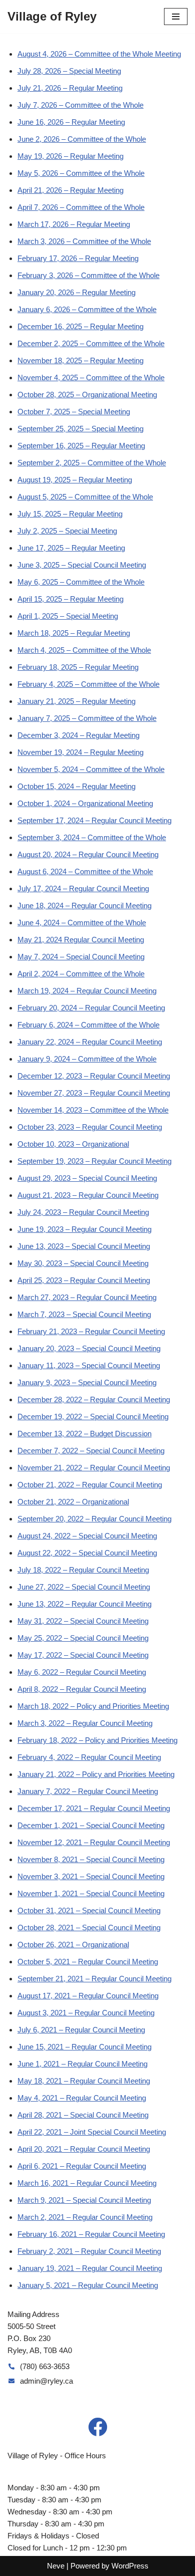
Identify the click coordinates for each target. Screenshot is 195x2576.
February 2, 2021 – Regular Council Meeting (89, 2251)
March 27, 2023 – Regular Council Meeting (87, 1297)
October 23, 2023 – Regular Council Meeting (90, 1127)
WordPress (130, 2566)
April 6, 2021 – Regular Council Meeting (82, 2166)
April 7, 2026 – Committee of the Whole (81, 207)
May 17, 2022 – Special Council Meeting (83, 1655)
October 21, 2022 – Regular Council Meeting (90, 1485)
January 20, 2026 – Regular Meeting (76, 292)
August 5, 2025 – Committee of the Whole (85, 497)
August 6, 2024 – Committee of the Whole (85, 871)
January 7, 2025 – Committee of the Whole (87, 718)
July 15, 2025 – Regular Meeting (70, 514)
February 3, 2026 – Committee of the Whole (88, 275)
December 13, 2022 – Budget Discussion (84, 1434)
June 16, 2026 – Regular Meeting (71, 122)
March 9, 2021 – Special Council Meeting (84, 2200)
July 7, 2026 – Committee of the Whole (80, 105)
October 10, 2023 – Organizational (73, 1144)
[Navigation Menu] (176, 17)
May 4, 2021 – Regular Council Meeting (82, 2098)
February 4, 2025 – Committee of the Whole (88, 684)
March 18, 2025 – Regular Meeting (74, 633)
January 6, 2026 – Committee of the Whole (87, 309)
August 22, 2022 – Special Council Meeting (87, 1553)
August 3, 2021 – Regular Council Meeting (86, 2013)
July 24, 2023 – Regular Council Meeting (83, 1212)
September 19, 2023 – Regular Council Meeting (94, 1161)
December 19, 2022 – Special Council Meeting (93, 1416)
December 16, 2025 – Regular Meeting (80, 326)
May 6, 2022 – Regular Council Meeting (82, 1672)
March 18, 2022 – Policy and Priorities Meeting (93, 1706)
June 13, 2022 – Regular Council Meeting (84, 1604)
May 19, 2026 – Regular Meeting (70, 156)
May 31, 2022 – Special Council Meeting (83, 1621)
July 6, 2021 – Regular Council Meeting (81, 2030)
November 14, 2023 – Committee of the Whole (93, 1110)
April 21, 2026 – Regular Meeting (70, 190)
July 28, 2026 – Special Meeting (69, 71)
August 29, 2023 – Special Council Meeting (87, 1178)
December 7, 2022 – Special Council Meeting (91, 1451)
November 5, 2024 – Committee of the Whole (91, 769)
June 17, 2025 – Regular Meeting (71, 548)
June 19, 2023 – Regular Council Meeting (84, 1229)
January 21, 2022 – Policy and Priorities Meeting (96, 1774)
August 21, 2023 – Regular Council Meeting (88, 1195)
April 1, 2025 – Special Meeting (68, 616)
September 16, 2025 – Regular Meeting (81, 446)
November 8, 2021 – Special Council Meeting (91, 1859)
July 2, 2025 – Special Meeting (67, 531)
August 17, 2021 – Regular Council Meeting (88, 1996)
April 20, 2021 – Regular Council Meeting (84, 2149)
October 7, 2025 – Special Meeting (74, 412)
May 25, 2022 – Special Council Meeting (83, 1638)
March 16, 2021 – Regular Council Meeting (87, 2183)
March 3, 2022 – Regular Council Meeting (85, 1723)
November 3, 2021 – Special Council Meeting (91, 1876)
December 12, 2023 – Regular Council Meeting (94, 1076)
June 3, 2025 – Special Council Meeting (82, 565)
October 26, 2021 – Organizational (73, 1945)
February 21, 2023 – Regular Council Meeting (91, 1331)
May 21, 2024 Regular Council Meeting (81, 940)
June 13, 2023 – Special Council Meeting (84, 1246)
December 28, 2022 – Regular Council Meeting (94, 1399)
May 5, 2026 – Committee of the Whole (81, 173)
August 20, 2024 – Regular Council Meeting (88, 854)
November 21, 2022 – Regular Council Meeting (94, 1468)
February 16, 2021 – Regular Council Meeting (91, 2234)
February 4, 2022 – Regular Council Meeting (89, 1757)
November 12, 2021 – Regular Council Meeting (94, 1842)
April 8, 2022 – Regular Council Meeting (82, 1689)
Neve (56, 2566)
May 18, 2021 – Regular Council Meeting (84, 2081)
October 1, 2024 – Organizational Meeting (85, 803)
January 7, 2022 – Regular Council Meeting (88, 1791)
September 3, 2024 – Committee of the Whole (92, 837)
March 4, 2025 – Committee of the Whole (84, 650)
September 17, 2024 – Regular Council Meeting (94, 820)
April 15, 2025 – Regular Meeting (70, 599)
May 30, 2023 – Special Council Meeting (83, 1263)
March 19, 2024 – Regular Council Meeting (87, 991)
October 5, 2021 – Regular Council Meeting (88, 1962)
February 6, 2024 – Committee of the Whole (88, 1025)
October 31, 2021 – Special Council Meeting (89, 1910)
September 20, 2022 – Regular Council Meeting (94, 1519)
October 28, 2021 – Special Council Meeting (89, 1927)
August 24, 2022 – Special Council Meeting (87, 1536)
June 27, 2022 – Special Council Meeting (84, 1587)
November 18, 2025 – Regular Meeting (80, 360)
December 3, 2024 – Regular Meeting (78, 735)
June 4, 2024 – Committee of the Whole (82, 923)
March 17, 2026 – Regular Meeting (74, 224)
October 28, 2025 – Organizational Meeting (87, 395)
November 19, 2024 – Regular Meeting (80, 752)
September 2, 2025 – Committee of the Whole (92, 463)
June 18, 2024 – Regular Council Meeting (84, 906)
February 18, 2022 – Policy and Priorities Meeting (97, 1740)
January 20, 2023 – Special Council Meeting (89, 1348)
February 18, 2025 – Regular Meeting (78, 667)
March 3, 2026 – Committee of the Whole (84, 241)
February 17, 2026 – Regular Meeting (78, 258)
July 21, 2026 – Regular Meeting (70, 88)
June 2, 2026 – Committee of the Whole (82, 139)
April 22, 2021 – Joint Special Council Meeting (92, 2132)
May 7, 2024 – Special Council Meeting (81, 957)
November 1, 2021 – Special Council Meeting (91, 1893)
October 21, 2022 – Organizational (73, 1502)
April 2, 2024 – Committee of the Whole (81, 974)
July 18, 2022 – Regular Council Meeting (83, 1570)
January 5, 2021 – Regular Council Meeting (88, 2285)
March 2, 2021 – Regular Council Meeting (85, 2217)
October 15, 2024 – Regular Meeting (76, 786)
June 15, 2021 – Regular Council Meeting (84, 2047)
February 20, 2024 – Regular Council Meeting (91, 1008)
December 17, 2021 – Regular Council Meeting (94, 1808)
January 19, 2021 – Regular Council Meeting (90, 2268)
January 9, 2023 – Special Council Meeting (87, 1382)
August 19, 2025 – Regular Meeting (75, 480)
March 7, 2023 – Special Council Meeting (84, 1314)
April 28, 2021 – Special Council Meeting (83, 2115)
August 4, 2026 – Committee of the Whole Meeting (99, 54)
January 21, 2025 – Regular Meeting (76, 701)
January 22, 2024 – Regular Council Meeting (90, 1042)
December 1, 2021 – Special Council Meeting (91, 1825)
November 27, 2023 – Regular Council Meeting (94, 1093)
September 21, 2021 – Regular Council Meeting (94, 1979)
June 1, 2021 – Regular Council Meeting (82, 2064)
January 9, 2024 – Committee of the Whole (87, 1059)
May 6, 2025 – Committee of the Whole (81, 582)
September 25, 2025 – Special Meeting (80, 429)
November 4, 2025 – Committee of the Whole (91, 377)
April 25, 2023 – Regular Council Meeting (84, 1280)
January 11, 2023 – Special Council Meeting (89, 1365)
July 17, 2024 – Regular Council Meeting (83, 888)
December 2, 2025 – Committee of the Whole (91, 343)
